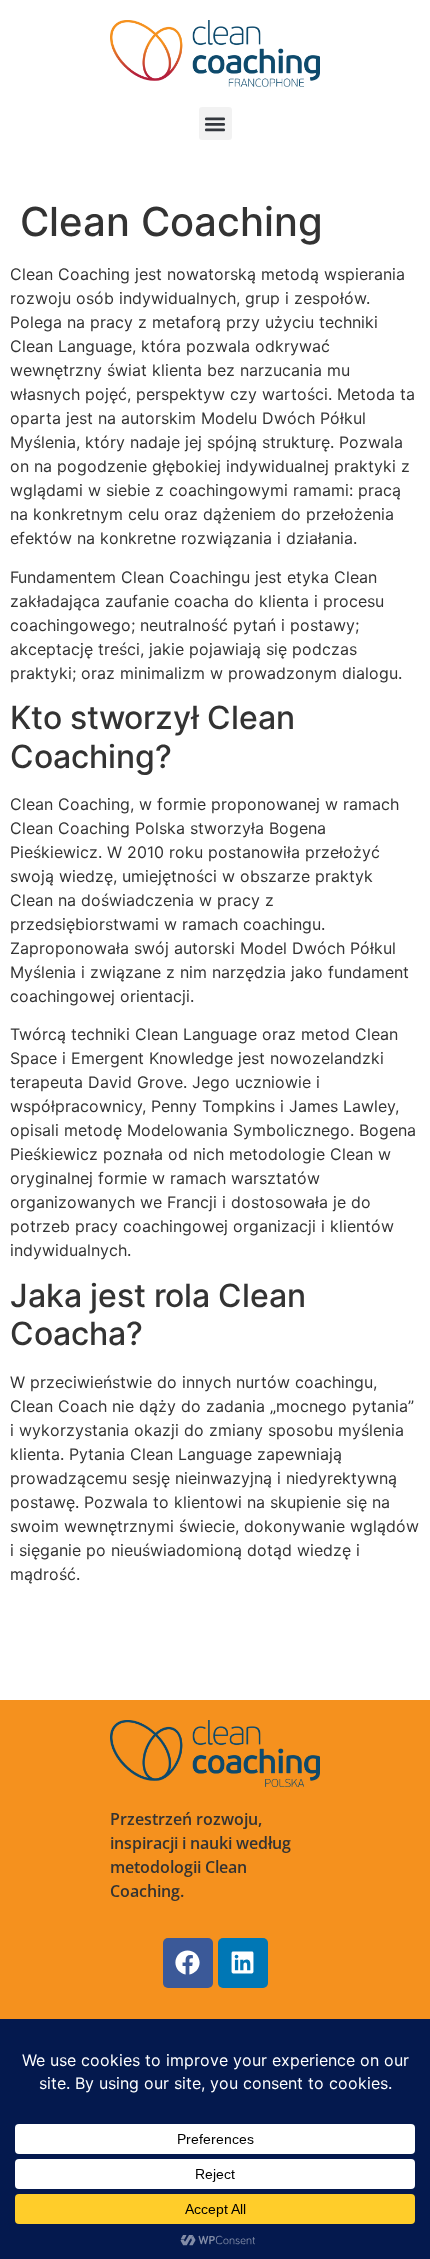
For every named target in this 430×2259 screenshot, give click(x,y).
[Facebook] (188, 1963)
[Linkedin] (243, 1963)
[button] (215, 123)
